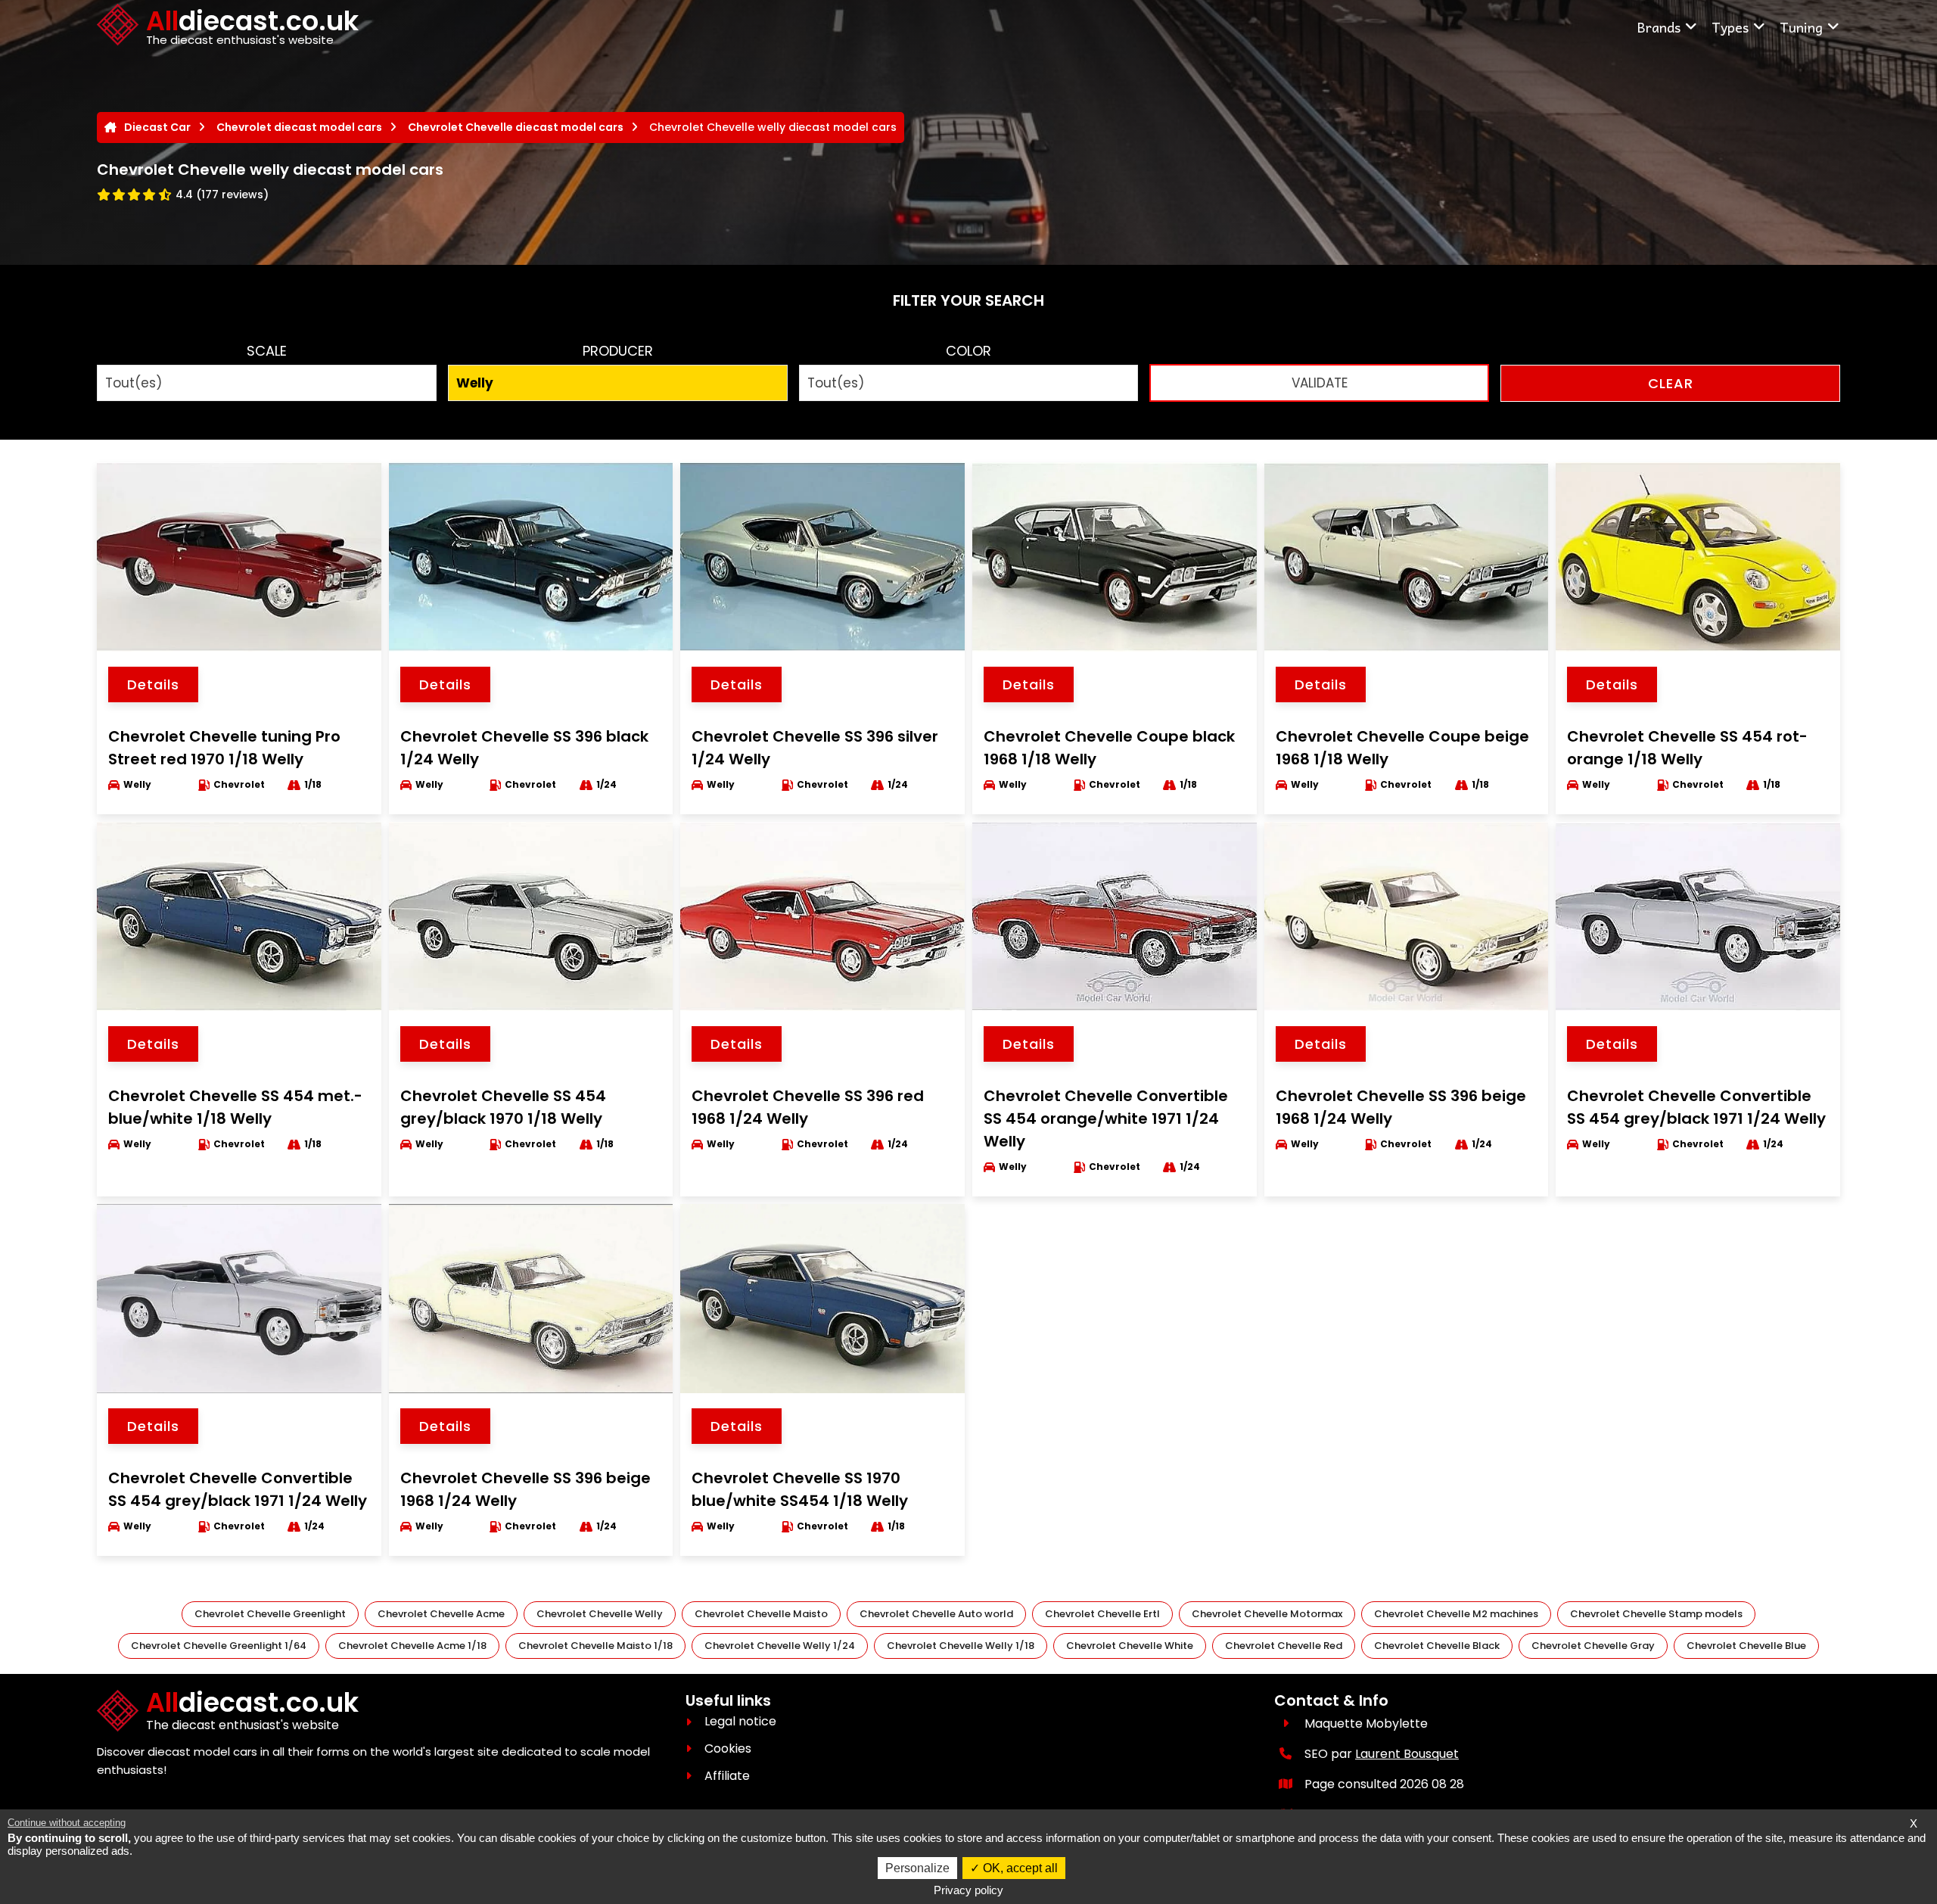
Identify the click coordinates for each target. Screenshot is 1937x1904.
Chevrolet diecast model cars (299, 127)
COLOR (968, 351)
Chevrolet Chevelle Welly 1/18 (961, 1646)
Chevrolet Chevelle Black (1437, 1646)
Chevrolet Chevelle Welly (600, 1614)
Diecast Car (157, 127)
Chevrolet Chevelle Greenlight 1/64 (219, 1646)
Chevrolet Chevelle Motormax (1267, 1614)
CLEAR (1671, 383)
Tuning (1801, 27)
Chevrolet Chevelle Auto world (936, 1614)
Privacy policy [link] (968, 1890)
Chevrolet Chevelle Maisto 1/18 (595, 1646)
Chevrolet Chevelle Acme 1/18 (412, 1646)
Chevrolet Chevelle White (1130, 1646)
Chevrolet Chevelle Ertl (1102, 1614)
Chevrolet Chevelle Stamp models (1656, 1614)
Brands (1659, 27)
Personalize (917, 1868)
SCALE (267, 351)
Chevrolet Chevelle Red (1284, 1646)
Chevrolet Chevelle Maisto (761, 1614)
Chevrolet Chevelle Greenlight (270, 1614)
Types (1730, 27)
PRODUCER (618, 351)
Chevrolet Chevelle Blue (1746, 1646)
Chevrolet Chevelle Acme (441, 1614)
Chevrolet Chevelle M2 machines (1456, 1614)
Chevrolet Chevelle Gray (1593, 1646)
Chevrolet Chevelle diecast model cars (516, 127)
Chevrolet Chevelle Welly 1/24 (780, 1646)
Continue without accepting (67, 1823)
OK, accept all (1019, 1868)
